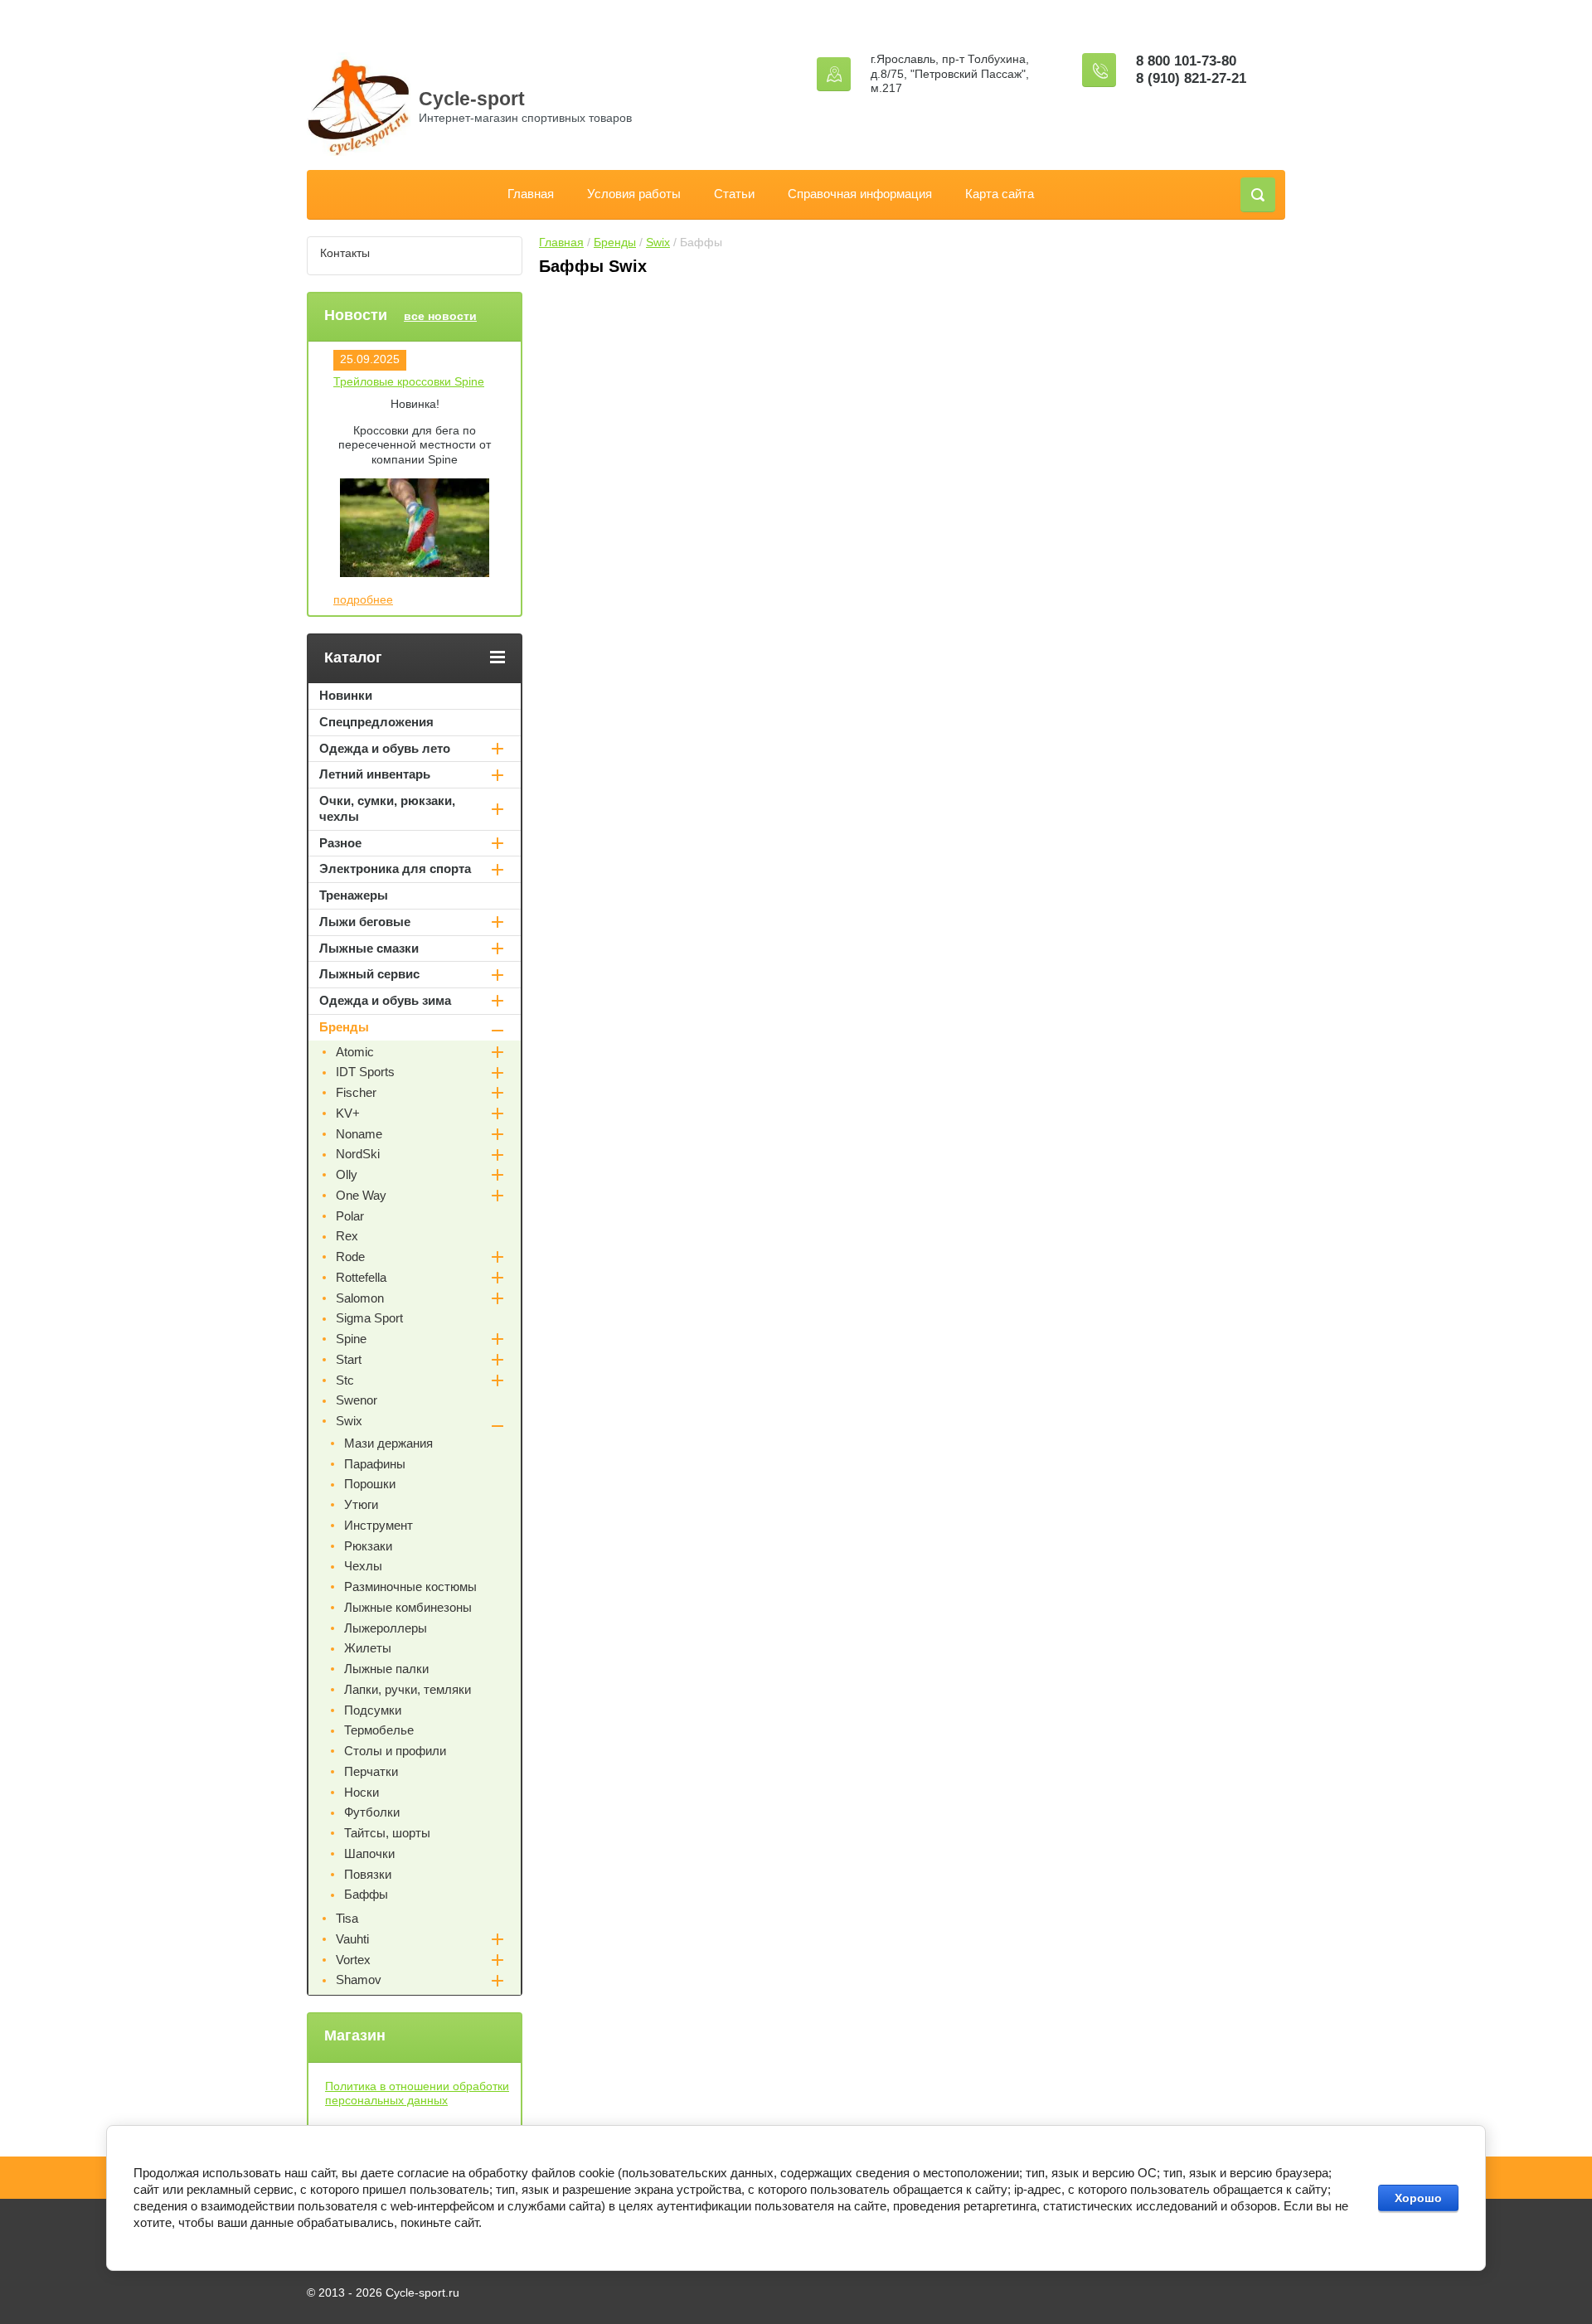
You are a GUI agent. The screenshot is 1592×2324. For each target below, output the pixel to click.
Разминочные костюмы (410, 1587)
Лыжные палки (386, 1669)
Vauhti (352, 1939)
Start (349, 1359)
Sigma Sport (369, 1318)
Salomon (360, 1298)
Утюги (361, 1504)
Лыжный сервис (369, 974)
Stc (345, 1380)
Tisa (347, 1918)
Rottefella (361, 1277)
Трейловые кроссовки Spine (409, 381)
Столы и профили (395, 1751)
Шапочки (369, 1853)
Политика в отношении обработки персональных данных (417, 2094)
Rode (350, 1257)
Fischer (356, 1092)
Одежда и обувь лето (385, 748)
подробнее (363, 599)
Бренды (615, 242)
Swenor (357, 1400)
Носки (362, 1792)
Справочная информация (860, 194)
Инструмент (379, 1525)
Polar (350, 1216)
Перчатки (371, 1771)
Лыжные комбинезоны (408, 1607)
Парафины (375, 1464)
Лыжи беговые (365, 922)
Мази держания (388, 1443)
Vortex (353, 1960)
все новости (440, 316)
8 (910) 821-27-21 (1191, 78)
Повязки (368, 1874)
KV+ (348, 1113)
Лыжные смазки (369, 948)
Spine (351, 1339)
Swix (658, 242)
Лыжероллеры (386, 1628)
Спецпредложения (376, 722)
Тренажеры (354, 895)
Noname (359, 1134)
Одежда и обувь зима (385, 1000)
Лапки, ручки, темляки (408, 1689)
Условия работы (634, 194)
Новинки (346, 695)
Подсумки (373, 1710)
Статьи (734, 194)
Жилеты (368, 1648)
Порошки (370, 1484)
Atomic (355, 1052)
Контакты (345, 253)
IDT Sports (365, 1072)
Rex (347, 1236)
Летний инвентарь (375, 774)
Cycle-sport (472, 99)
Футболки (372, 1812)
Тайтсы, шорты (387, 1833)
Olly (347, 1174)
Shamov (359, 1980)
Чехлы (363, 1566)
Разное (340, 843)
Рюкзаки (368, 1546)
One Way (361, 1195)
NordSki (358, 1154)
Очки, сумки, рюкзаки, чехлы (387, 808)
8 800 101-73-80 (1186, 61)
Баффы (366, 1894)
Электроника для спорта (395, 868)
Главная (531, 194)
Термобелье (379, 1730)
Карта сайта (1000, 194)
